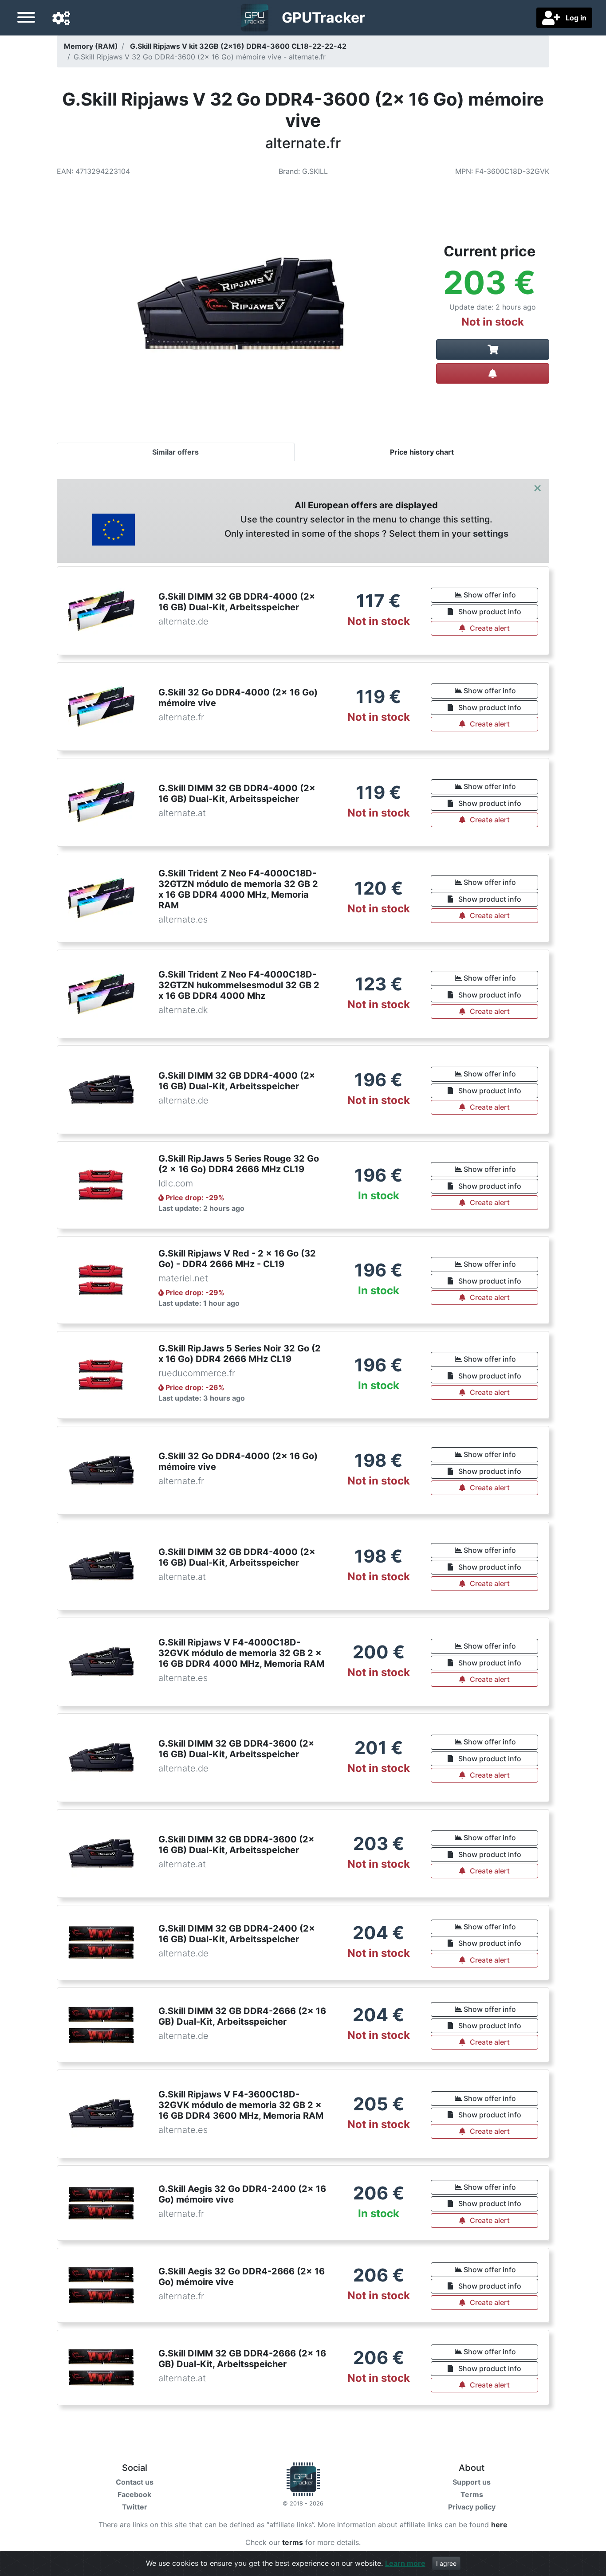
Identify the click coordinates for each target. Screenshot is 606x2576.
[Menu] (26, 19)
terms (293, 2542)
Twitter (135, 2507)
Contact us (135, 2482)
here (499, 2525)
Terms (472, 2494)
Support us (472, 2482)
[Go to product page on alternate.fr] (493, 349)
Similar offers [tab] (175, 452)
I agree (446, 2563)
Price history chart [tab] (422, 452)
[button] (61, 19)
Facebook (134, 2494)
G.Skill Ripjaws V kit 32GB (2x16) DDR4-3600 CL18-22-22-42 (238, 46)
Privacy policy (472, 2507)
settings (491, 534)
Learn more (405, 2563)
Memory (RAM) (91, 46)
